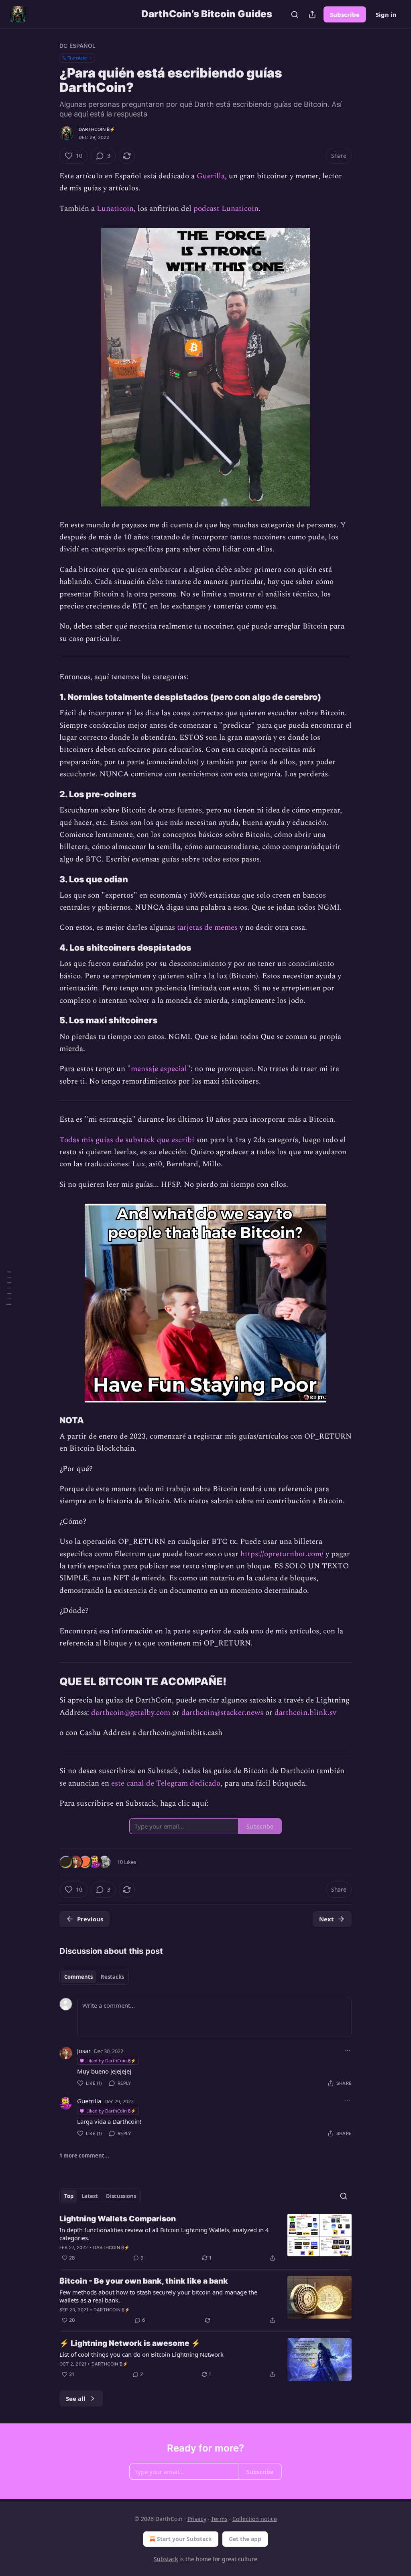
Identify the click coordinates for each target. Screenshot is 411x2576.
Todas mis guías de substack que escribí (127, 1140)
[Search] (295, 14)
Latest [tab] (90, 2196)
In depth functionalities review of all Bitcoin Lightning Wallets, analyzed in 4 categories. (164, 2234)
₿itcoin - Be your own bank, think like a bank (144, 2281)
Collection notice (255, 2519)
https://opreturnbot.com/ (282, 1554)
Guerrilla (89, 2101)
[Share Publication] (312, 14)
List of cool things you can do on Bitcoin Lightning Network (141, 2354)
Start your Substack (184, 2539)
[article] (205, 2238)
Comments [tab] (78, 1977)
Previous (90, 1919)
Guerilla (211, 176)
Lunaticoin (115, 209)
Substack (166, 2559)
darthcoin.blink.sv (305, 1713)
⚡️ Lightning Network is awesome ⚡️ (130, 2343)
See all (76, 2398)
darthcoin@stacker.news (222, 1713)
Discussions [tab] (121, 2196)
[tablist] (94, 1977)
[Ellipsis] (348, 2051)
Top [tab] (69, 2196)
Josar (84, 2051)
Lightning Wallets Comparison (118, 2219)
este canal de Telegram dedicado (166, 1783)
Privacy (197, 2519)
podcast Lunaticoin (226, 209)
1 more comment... (84, 2156)
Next (327, 1919)
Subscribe (345, 14)
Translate (77, 58)
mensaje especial (159, 1069)
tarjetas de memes (207, 928)
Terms (219, 2519)
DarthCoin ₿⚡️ (97, 129)
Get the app (245, 2539)
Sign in (386, 14)
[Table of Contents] (9, 1288)
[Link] (48, 697)
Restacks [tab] (112, 1977)
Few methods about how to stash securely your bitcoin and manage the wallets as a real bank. (158, 2296)
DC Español (77, 46)
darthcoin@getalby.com (131, 1713)
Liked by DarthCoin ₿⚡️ (111, 2061)
